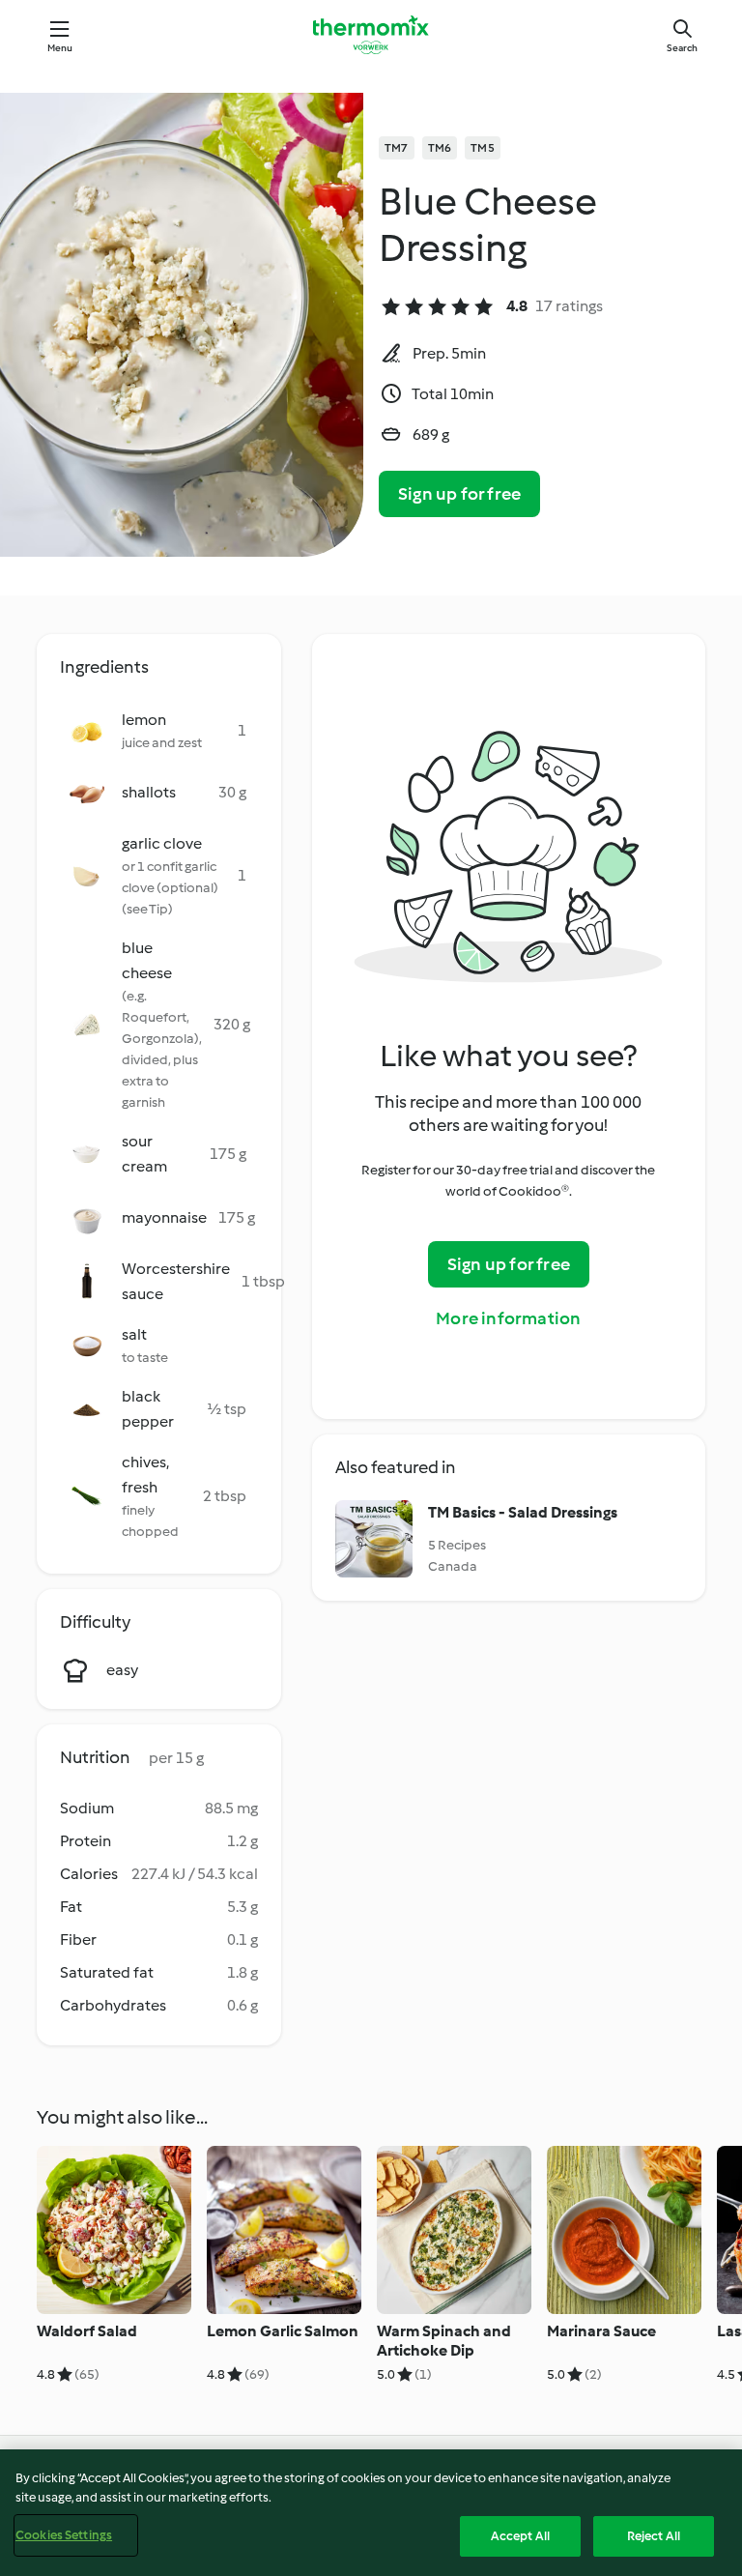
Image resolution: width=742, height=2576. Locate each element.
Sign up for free (459, 494)
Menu (60, 48)
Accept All (520, 2536)
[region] (371, 2513)
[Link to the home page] (371, 35)
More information (508, 1318)
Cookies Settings (64, 2535)
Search (682, 48)
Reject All (654, 2536)
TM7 (397, 148)
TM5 (483, 148)
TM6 (440, 148)
